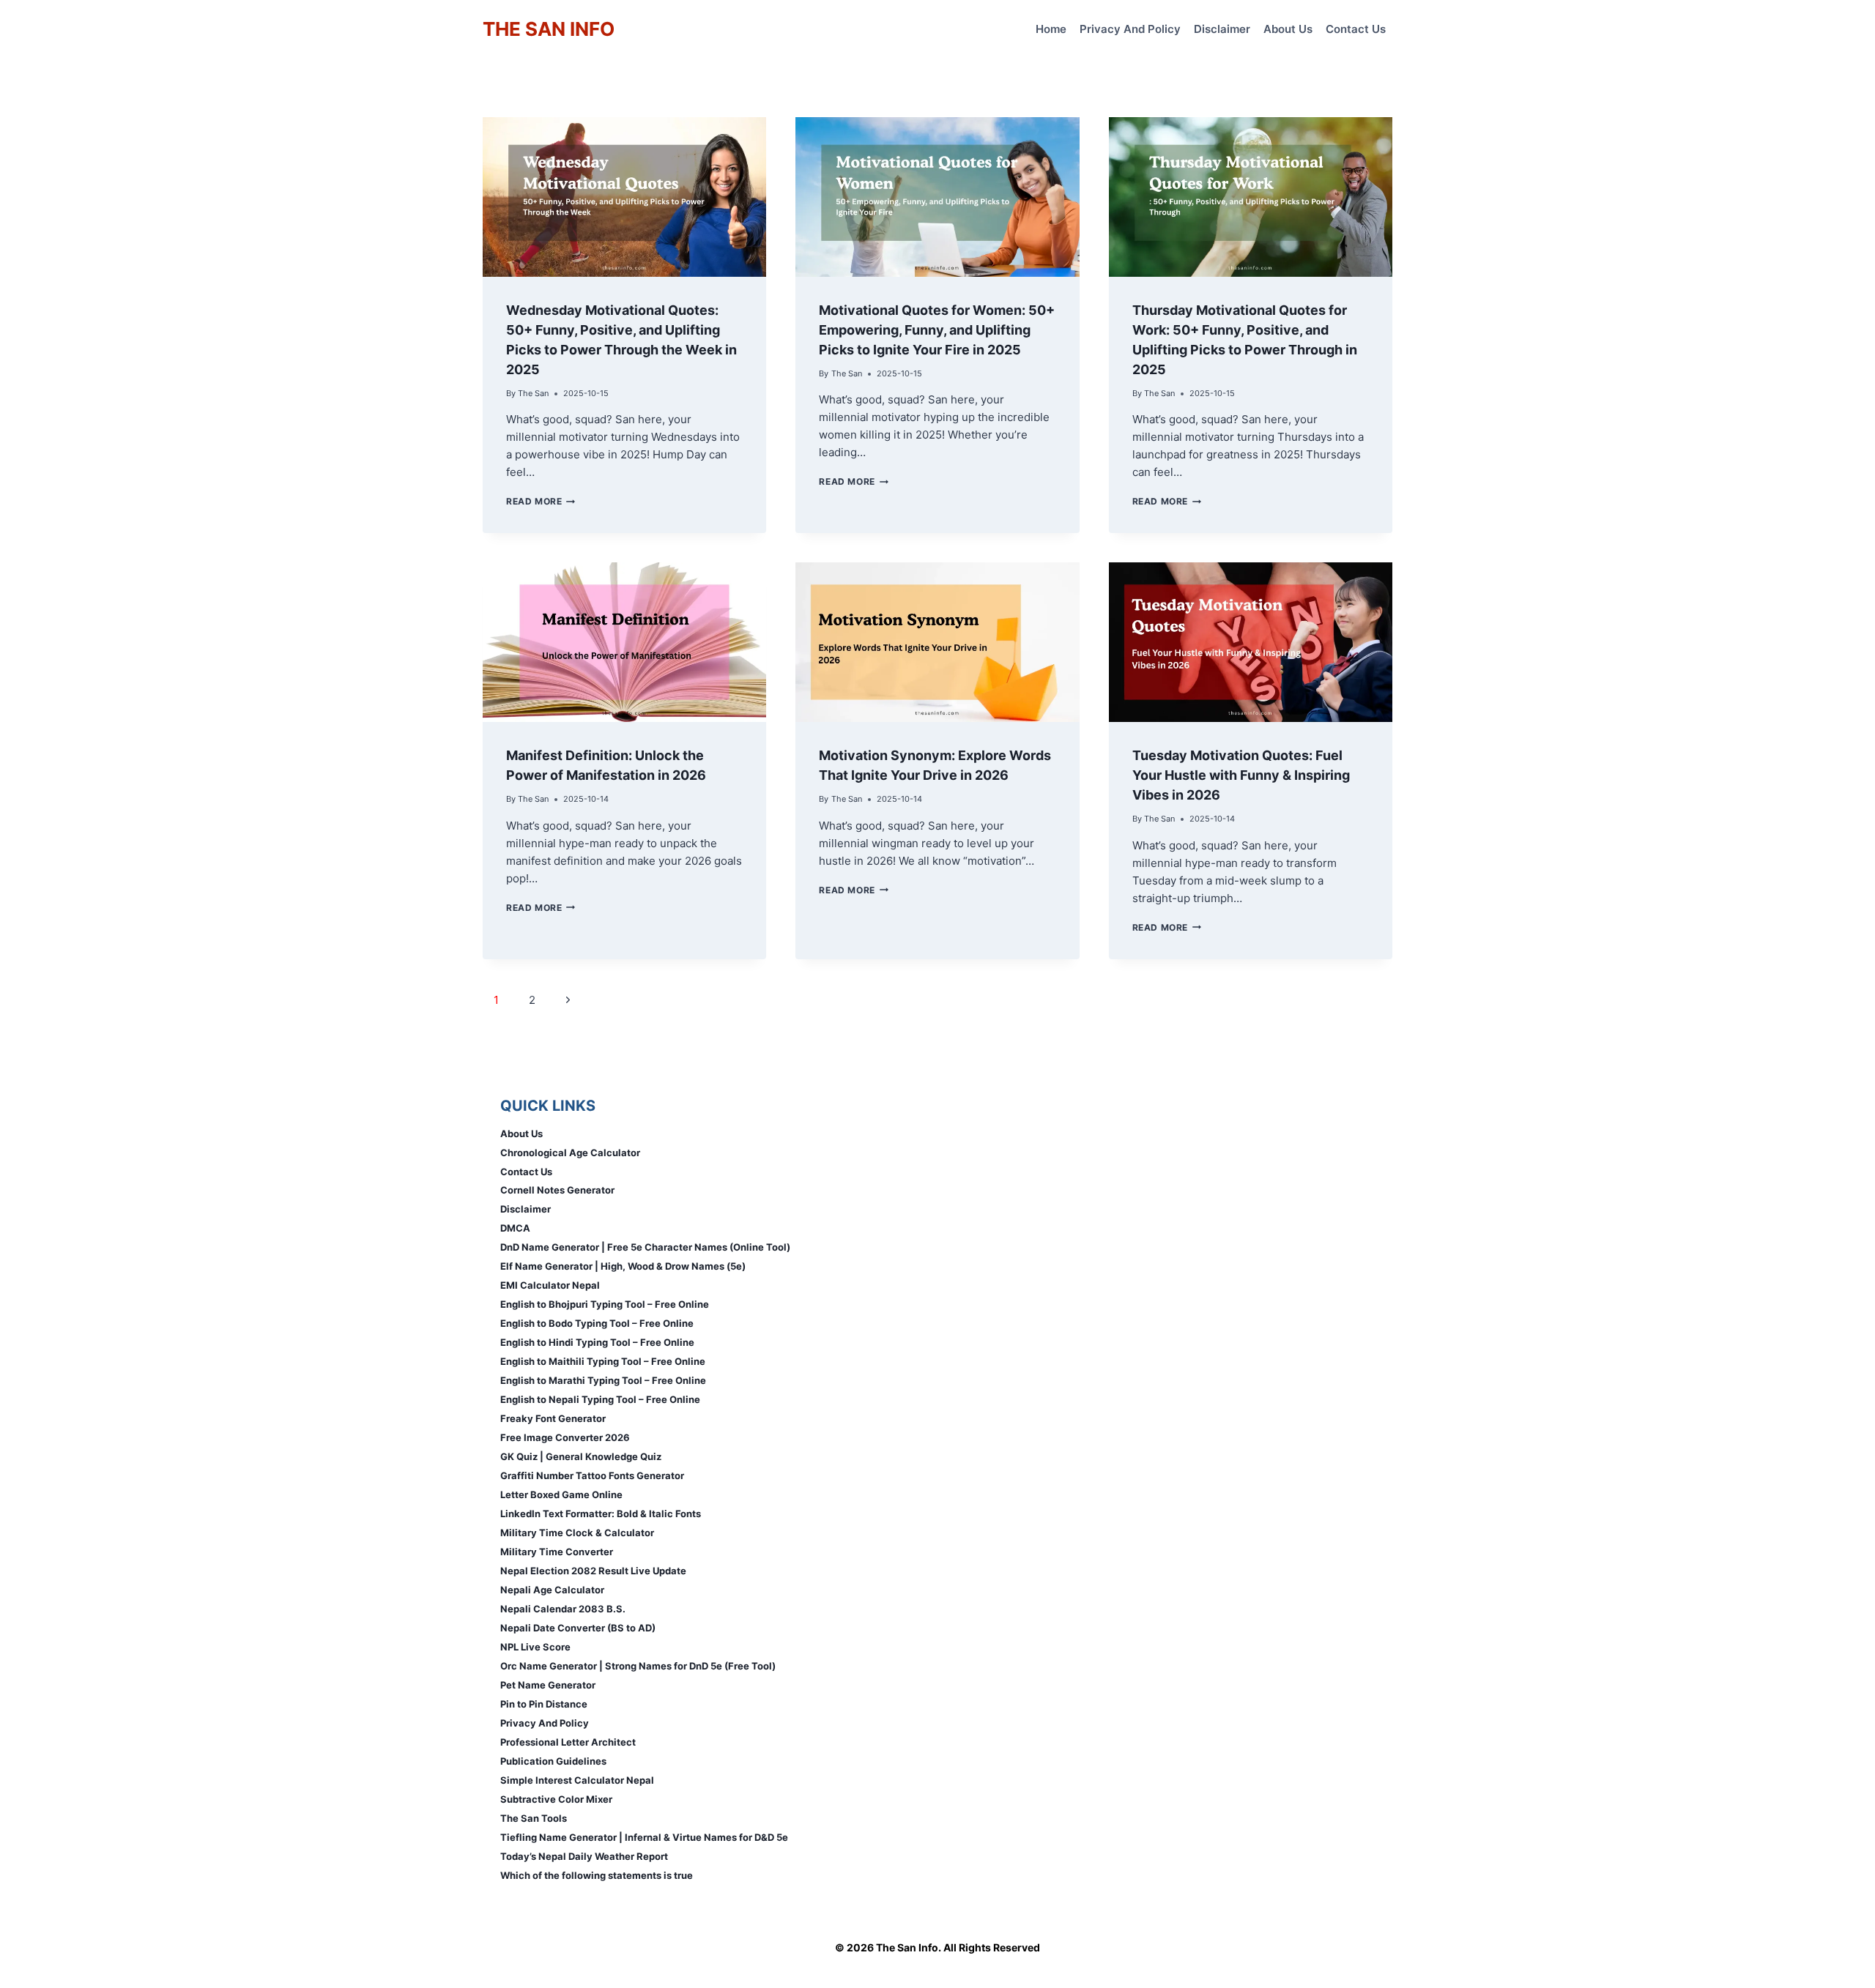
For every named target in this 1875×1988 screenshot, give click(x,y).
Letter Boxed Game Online (561, 1494)
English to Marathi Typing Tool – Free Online (603, 1380)
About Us (1288, 29)
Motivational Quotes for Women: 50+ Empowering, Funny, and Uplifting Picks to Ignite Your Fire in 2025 (937, 330)
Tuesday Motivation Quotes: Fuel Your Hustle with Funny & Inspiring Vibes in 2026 (1241, 775)
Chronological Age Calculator (570, 1153)
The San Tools (534, 1818)
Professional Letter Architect (568, 1742)
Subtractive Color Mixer (556, 1799)
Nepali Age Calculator (552, 1590)
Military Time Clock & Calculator (577, 1533)
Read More (541, 501)
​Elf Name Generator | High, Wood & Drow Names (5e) (623, 1266)
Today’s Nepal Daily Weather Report (584, 1856)
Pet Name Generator (548, 1685)
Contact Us (1356, 29)
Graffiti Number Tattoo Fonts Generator (592, 1475)
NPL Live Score (535, 1647)
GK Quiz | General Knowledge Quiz (581, 1456)
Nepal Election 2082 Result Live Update (593, 1571)
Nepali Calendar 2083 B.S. (563, 1609)
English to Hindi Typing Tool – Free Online (597, 1342)
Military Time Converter (557, 1552)
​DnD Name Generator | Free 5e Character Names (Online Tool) (645, 1247)
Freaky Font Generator (553, 1418)
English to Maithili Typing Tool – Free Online (603, 1361)
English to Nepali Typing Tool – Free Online (600, 1399)
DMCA (515, 1228)
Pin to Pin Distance (544, 1704)
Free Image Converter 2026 (565, 1437)
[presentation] (624, 197)
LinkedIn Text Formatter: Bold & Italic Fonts (601, 1514)
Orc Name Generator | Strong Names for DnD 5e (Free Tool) (638, 1666)
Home (1051, 29)
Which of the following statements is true (597, 1875)
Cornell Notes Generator (557, 1190)
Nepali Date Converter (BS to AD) (578, 1628)
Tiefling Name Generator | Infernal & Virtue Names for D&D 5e (644, 1837)
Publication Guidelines (553, 1761)
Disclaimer (1222, 29)
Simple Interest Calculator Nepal (577, 1780)
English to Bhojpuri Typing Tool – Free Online (605, 1304)
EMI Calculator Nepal (550, 1285)
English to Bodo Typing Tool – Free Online (597, 1323)
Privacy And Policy (1130, 29)
